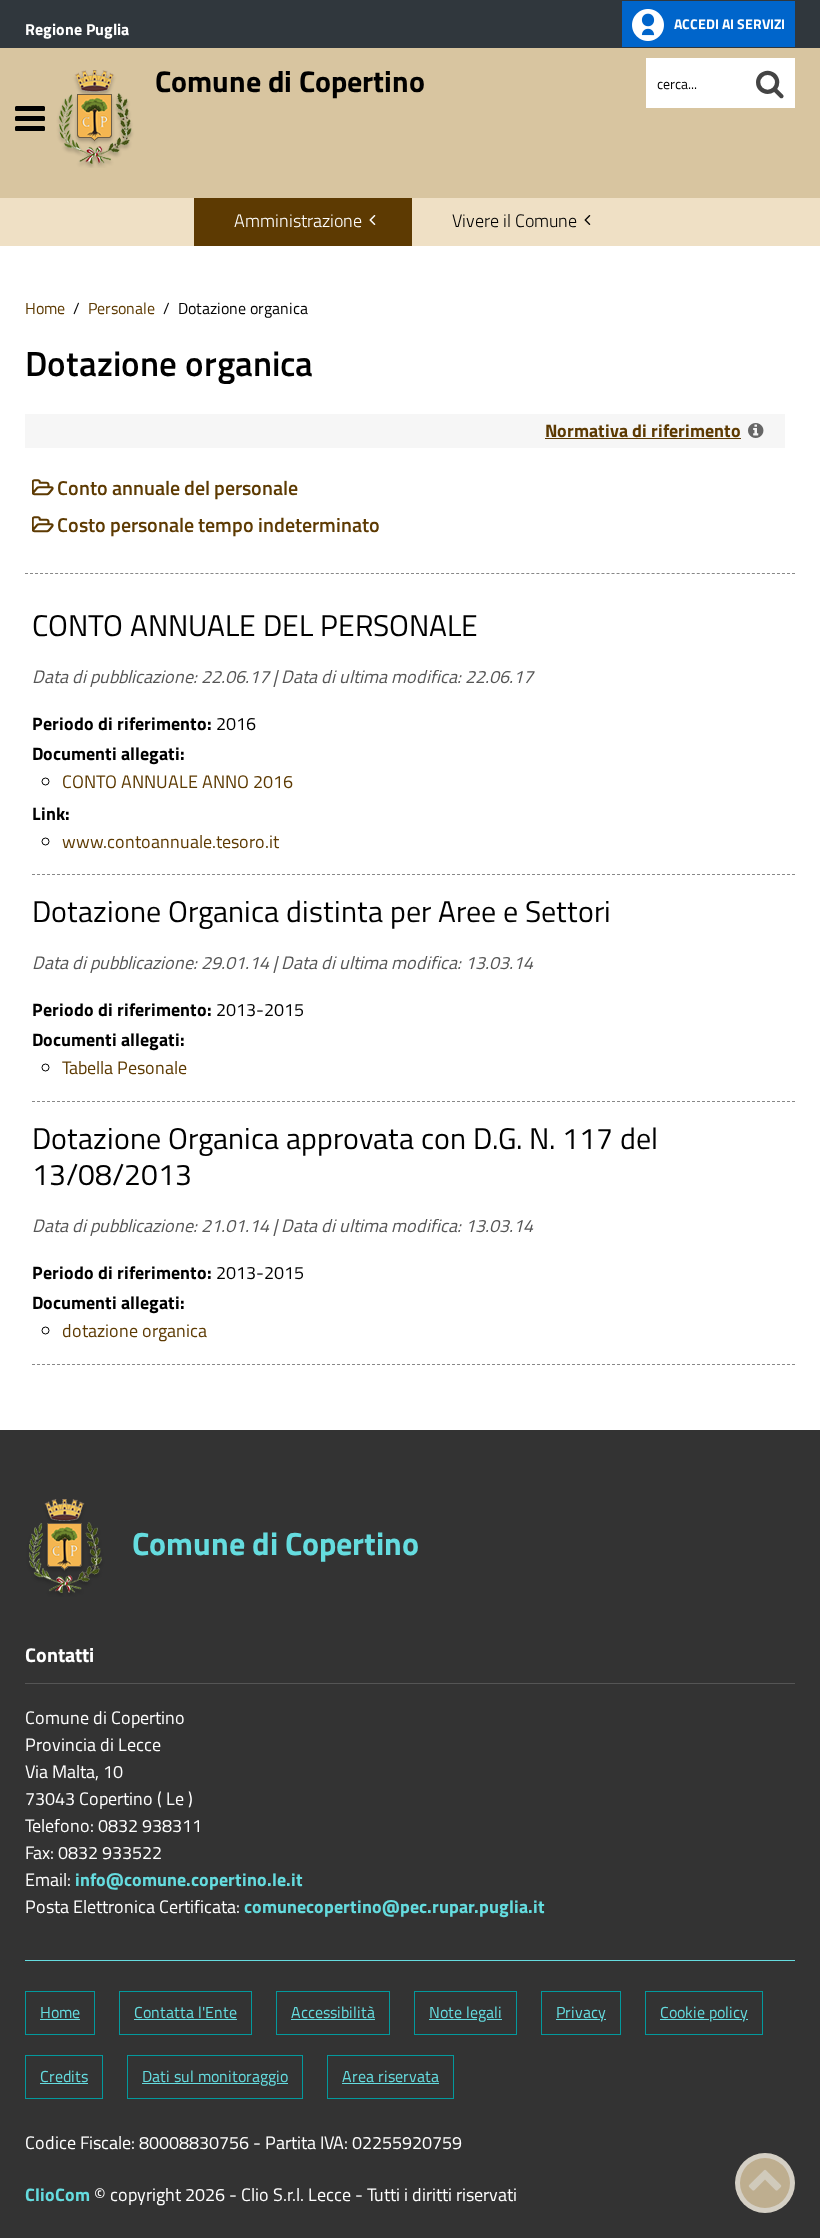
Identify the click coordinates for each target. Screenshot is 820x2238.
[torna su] (765, 2183)
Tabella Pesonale (124, 1067)
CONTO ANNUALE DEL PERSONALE (255, 625)
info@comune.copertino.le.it (189, 1879)
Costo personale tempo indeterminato (218, 524)
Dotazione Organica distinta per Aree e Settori (321, 911)
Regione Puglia (77, 29)
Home (45, 308)
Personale (121, 308)
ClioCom (57, 2194)
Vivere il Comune (514, 220)
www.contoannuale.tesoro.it (170, 841)
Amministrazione (298, 220)
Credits (64, 2076)
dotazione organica (134, 1330)
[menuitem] (303, 222)
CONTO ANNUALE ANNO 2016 (177, 781)
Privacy (581, 2012)
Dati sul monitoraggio (215, 2076)
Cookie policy (704, 2012)
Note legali (465, 2012)
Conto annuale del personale (177, 487)
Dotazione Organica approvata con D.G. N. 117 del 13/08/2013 (345, 1156)
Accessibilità (333, 2012)
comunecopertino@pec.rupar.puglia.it (394, 1906)
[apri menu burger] (30, 118)
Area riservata (390, 2076)
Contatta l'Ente (185, 2012)
